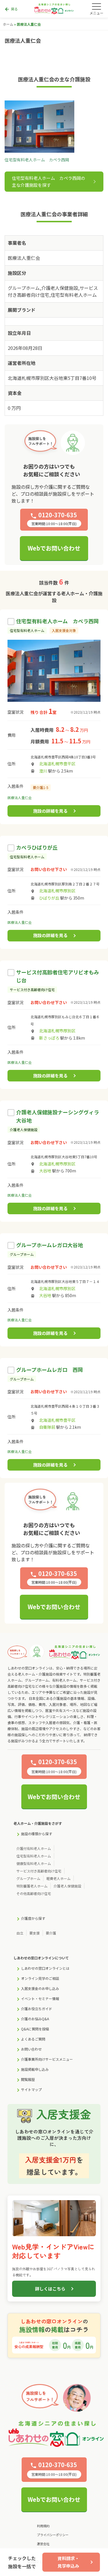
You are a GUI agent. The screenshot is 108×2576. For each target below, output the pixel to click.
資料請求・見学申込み (68, 2562)
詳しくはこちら (50, 2289)
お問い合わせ (31, 2049)
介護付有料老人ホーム (34, 1848)
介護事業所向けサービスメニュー (47, 2059)
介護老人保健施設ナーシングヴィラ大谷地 (58, 1116)
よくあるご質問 (33, 2039)
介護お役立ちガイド (37, 2009)
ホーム (8, 24)
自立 (20, 1933)
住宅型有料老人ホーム (34, 1856)
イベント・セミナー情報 (40, 1998)
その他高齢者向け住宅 (34, 1893)
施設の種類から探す (37, 1834)
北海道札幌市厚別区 (57, 891)
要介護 (51, 1933)
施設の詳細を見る (50, 811)
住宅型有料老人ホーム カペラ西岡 (57, 621)
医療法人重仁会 (20, 798)
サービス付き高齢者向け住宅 (39, 1871)
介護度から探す (33, 1918)
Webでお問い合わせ (54, 548)
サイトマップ (31, 2089)
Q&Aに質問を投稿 (35, 2029)
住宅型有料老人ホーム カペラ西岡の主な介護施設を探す (49, 181)
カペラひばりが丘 (37, 847)
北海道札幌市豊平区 (57, 764)
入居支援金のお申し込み (40, 1988)
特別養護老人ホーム (32, 1886)
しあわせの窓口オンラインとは (45, 1968)
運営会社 (43, 2544)
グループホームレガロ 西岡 (50, 1370)
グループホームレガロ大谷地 (50, 1245)
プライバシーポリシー (53, 2535)
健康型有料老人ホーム (34, 1863)
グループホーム (28, 1878)
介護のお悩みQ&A (35, 2019)
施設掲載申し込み (35, 2069)
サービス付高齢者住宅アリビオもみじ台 (58, 976)
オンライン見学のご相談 (40, 1978)
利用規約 (43, 2526)
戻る (11, 9)
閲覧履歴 (28, 2079)
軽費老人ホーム (58, 1878)
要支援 (35, 1933)
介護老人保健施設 (67, 1886)
